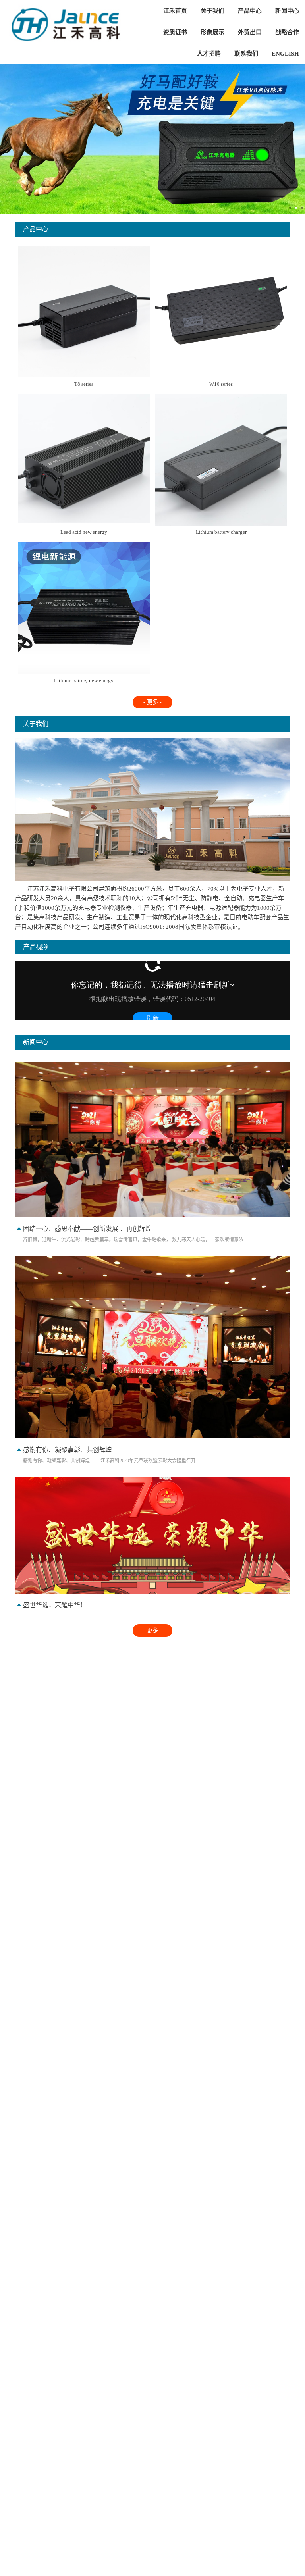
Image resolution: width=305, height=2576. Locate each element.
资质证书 (175, 32)
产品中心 (250, 11)
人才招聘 (209, 54)
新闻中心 (287, 11)
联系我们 (246, 54)
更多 (152, 1630)
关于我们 (212, 11)
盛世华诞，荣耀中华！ (55, 1605)
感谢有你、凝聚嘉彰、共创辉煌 (68, 1450)
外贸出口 (250, 32)
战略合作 (287, 32)
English (285, 54)
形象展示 (212, 32)
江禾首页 (175, 11)
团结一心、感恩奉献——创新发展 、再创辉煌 (87, 1229)
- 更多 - (152, 702)
